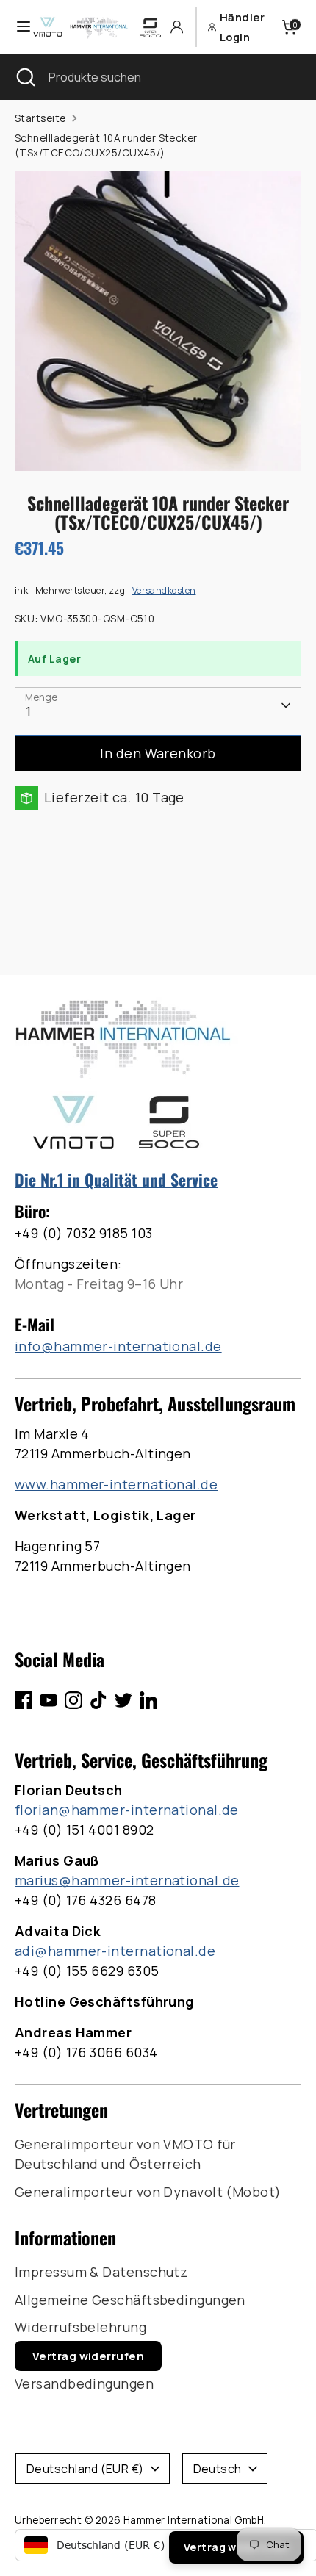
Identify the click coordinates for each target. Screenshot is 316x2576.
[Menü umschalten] (17, 27)
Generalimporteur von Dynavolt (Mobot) (148, 2192)
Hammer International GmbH (194, 2520)
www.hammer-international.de (116, 1484)
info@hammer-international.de (118, 1346)
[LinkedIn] (148, 1700)
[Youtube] (49, 1700)
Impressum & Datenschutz (101, 2272)
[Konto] (177, 27)
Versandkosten (164, 590)
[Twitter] (123, 1700)
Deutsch (218, 2469)
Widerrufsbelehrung (80, 2327)
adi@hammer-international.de (115, 1951)
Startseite (40, 118)
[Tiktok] (98, 1700)
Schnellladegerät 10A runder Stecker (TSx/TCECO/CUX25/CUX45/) (106, 145)
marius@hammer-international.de (127, 1880)
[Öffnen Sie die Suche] (24, 77)
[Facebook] (24, 1700)
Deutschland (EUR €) (85, 2469)
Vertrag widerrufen (88, 2356)
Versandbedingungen (84, 2383)
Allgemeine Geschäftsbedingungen (130, 2300)
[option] (158, 321)
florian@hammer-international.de (127, 1810)
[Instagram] (73, 1700)
